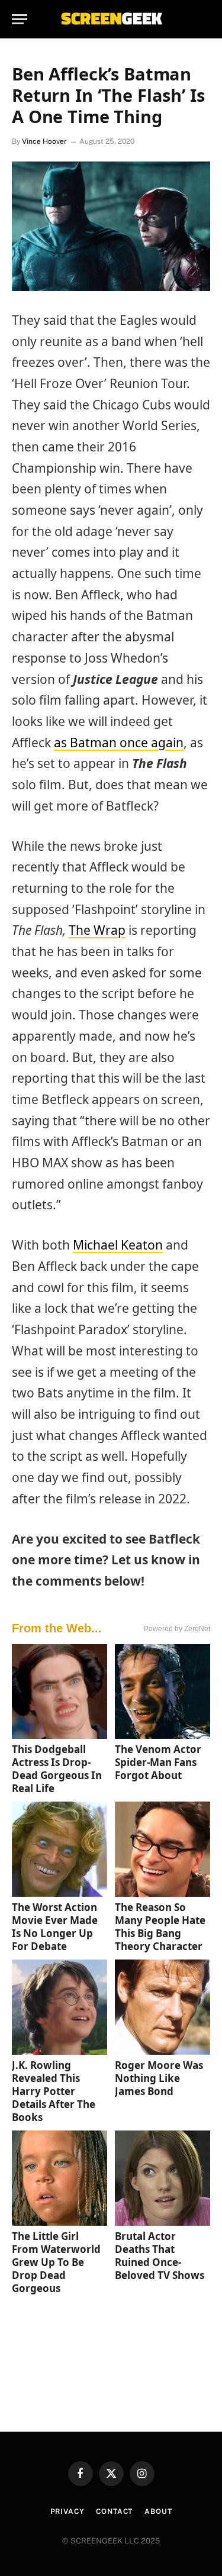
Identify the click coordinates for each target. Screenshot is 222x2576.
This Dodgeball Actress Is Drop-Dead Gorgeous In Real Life (57, 1769)
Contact (114, 2512)
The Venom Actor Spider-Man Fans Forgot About (158, 1762)
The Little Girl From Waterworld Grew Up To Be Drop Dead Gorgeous (56, 2262)
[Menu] (20, 19)
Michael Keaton (118, 1245)
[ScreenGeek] (111, 19)
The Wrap (97, 930)
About (158, 2512)
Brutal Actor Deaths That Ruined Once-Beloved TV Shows (160, 2256)
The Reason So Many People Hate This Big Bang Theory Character (160, 1927)
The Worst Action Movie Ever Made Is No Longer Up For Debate (55, 1927)
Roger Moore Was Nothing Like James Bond (159, 2078)
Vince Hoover (44, 141)
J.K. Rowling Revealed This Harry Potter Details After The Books (54, 2091)
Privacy (67, 2512)
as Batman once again (119, 743)
